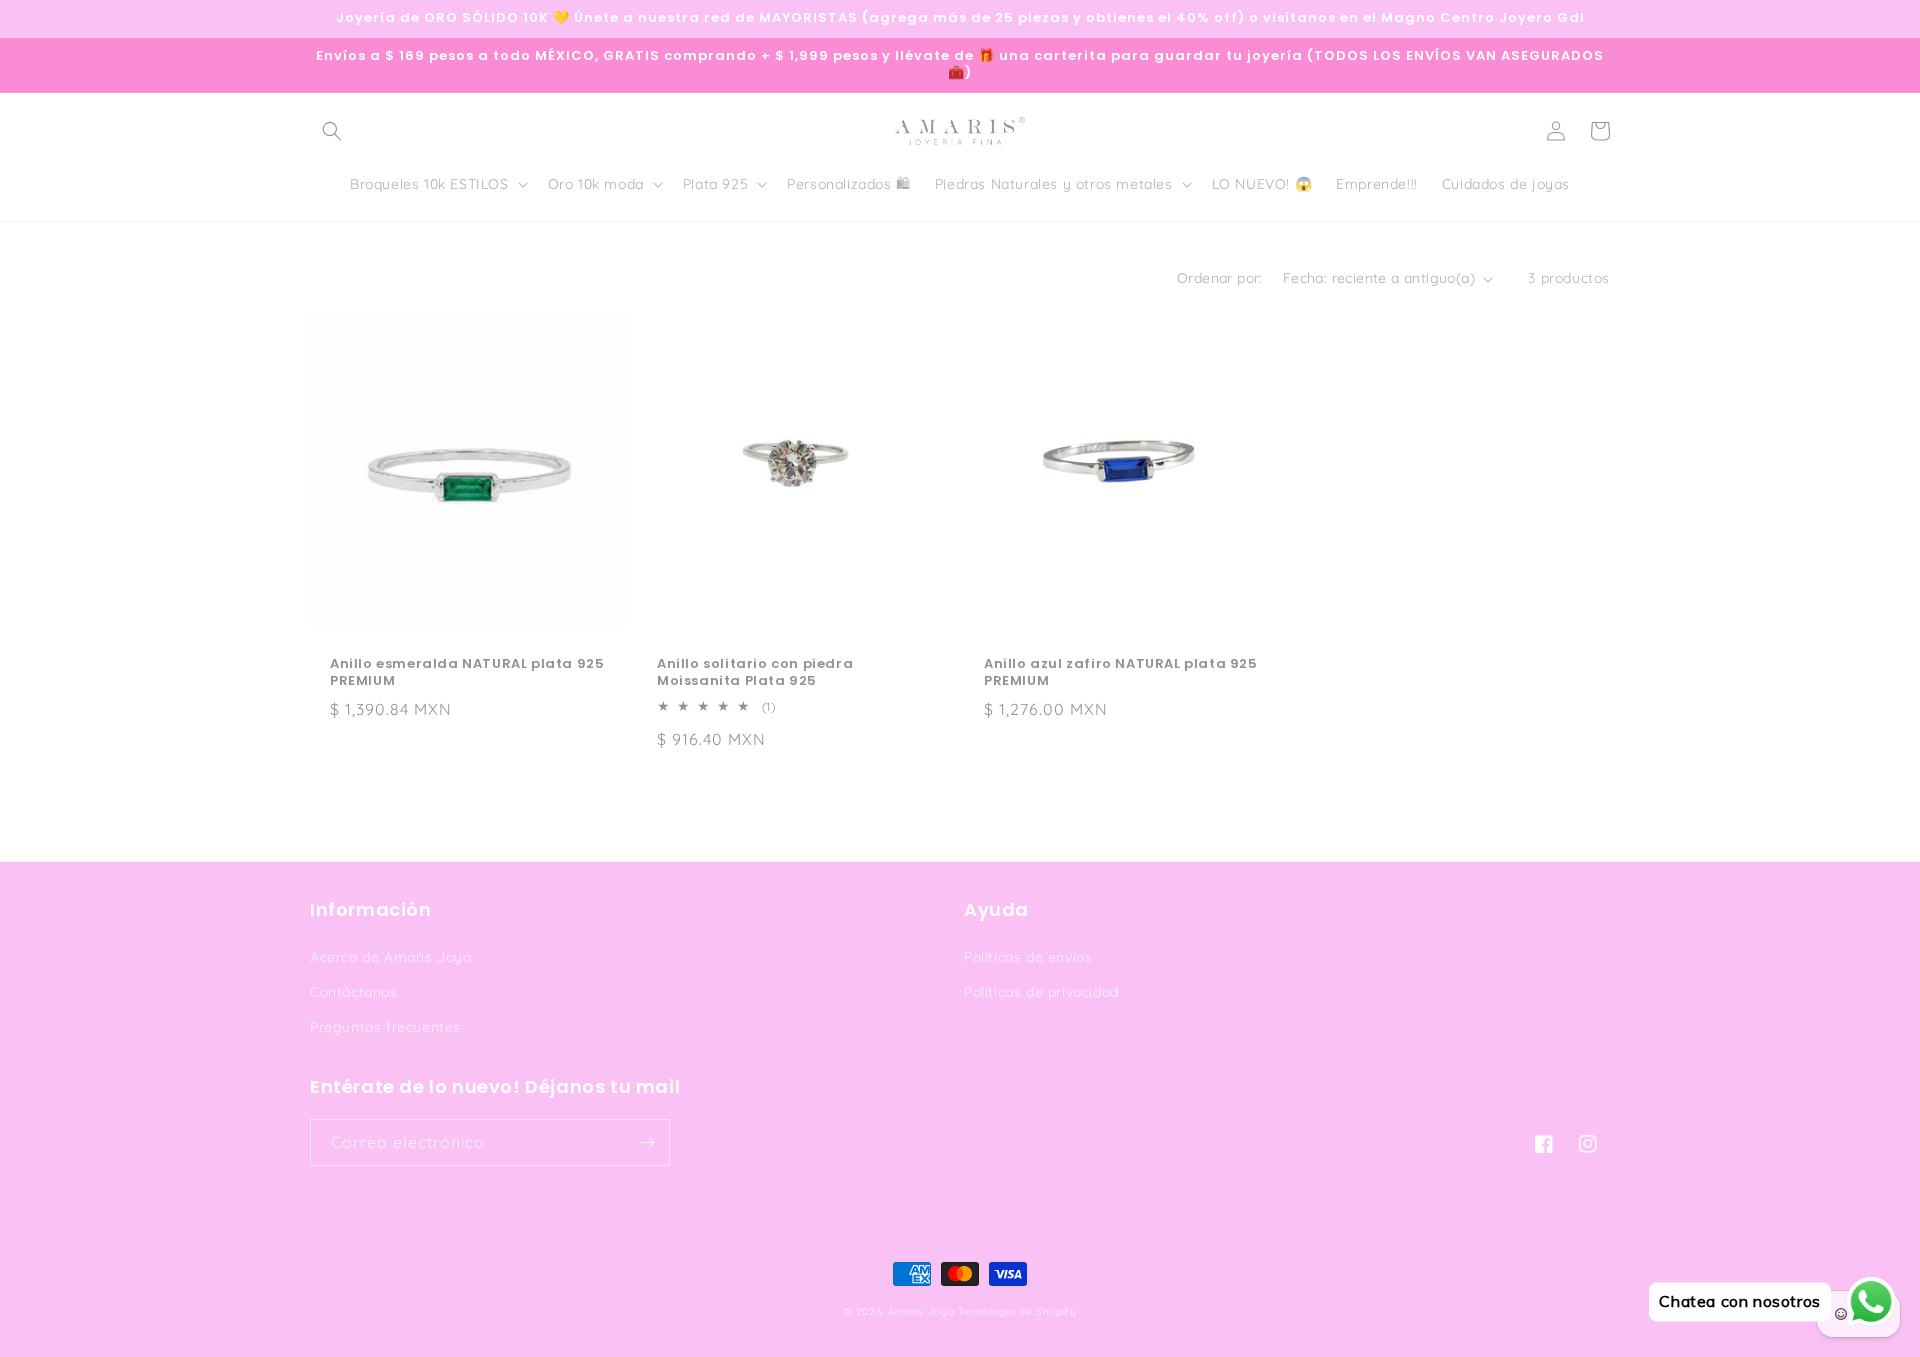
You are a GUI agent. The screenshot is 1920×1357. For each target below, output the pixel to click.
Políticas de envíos (1028, 957)
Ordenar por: (1220, 278)
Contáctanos (354, 992)
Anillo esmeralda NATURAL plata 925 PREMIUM (467, 673)
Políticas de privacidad (1041, 992)
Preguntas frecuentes (385, 1027)
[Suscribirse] (647, 1142)
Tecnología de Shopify (1017, 1311)
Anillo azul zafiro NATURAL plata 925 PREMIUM (1121, 673)
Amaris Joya (921, 1311)
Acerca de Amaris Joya (391, 957)
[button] (332, 131)
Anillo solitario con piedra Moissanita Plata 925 (755, 673)
